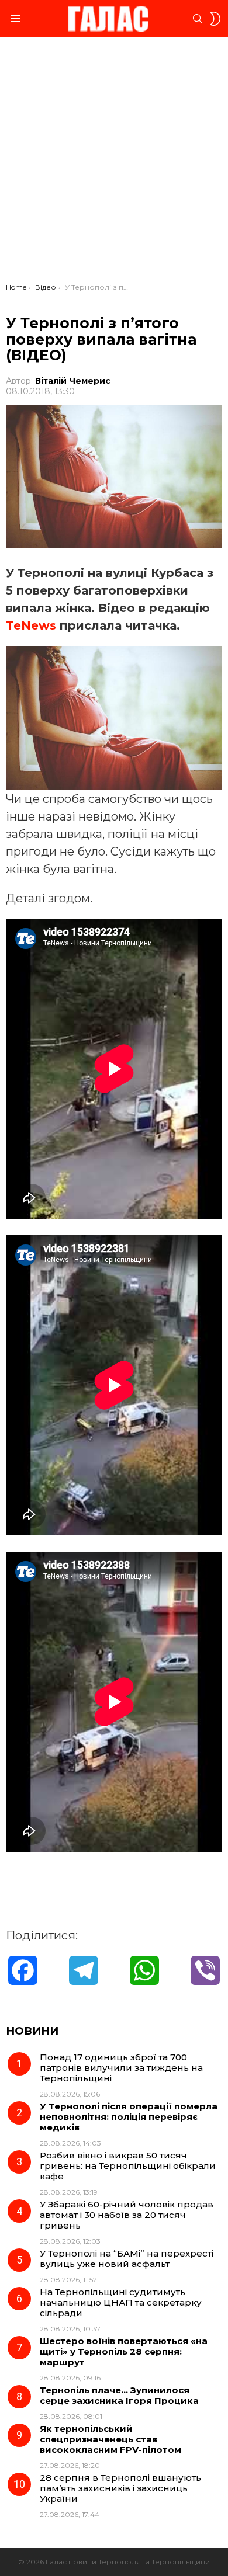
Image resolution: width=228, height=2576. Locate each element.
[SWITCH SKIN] (215, 19)
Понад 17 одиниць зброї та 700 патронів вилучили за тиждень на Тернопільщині (121, 2068)
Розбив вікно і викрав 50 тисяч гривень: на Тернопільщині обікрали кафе (128, 2166)
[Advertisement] (114, 163)
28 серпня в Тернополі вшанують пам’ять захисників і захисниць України (120, 2488)
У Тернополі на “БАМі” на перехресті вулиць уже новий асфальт (127, 2259)
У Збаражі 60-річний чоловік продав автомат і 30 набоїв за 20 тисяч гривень (127, 2215)
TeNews (31, 625)
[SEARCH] (198, 19)
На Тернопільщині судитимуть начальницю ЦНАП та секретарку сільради (121, 2302)
